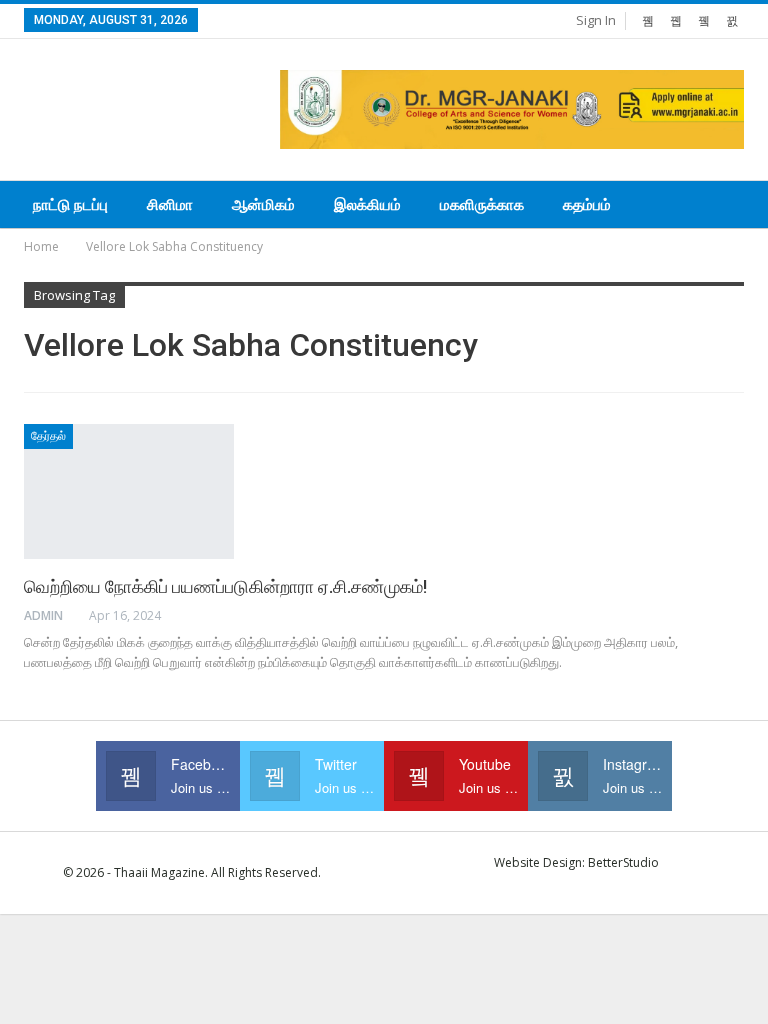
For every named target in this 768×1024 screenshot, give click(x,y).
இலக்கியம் (367, 205)
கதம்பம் (587, 205)
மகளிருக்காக (482, 205)
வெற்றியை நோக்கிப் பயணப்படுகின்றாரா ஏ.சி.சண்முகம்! (225, 586)
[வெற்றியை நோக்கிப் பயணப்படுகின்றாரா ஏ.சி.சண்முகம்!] (129, 491)
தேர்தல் (48, 436)
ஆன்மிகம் (263, 205)
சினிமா (170, 205)
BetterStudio (623, 862)
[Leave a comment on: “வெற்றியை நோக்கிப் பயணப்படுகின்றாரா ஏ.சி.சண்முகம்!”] (738, 616)
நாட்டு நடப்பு (70, 205)
